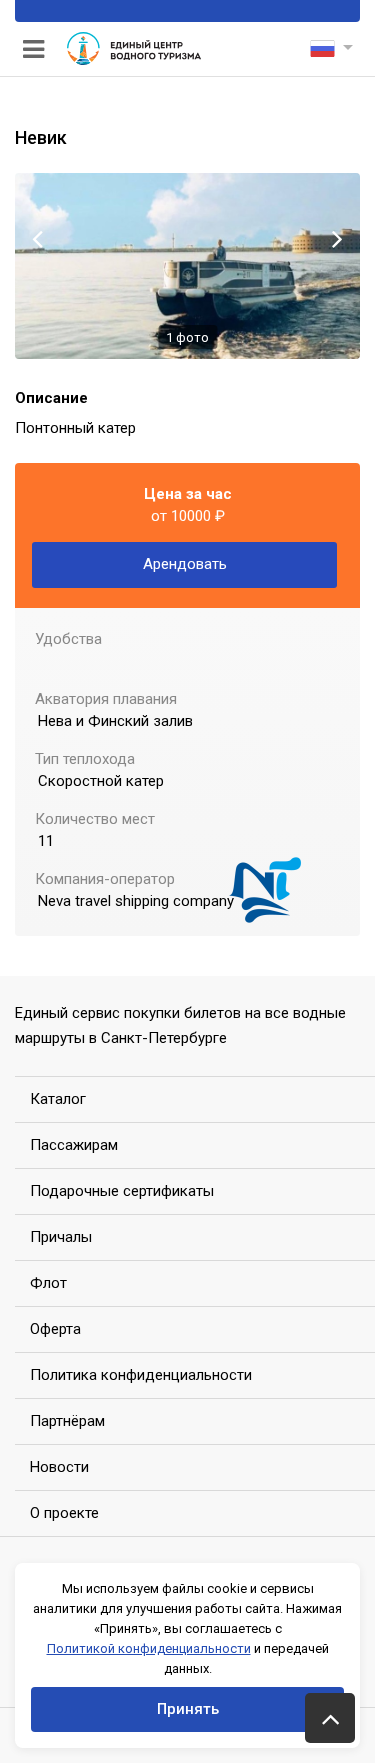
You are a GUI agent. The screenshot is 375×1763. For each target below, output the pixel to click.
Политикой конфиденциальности (149, 1648)
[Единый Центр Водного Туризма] (134, 49)
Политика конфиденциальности (141, 1375)
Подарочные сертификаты (122, 1191)
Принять (188, 1709)
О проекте (64, 1513)
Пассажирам (74, 1145)
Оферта (55, 1329)
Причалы (61, 1237)
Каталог (58, 1099)
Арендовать (185, 564)
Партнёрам (67, 1421)
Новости (59, 1467)
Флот (48, 1283)
